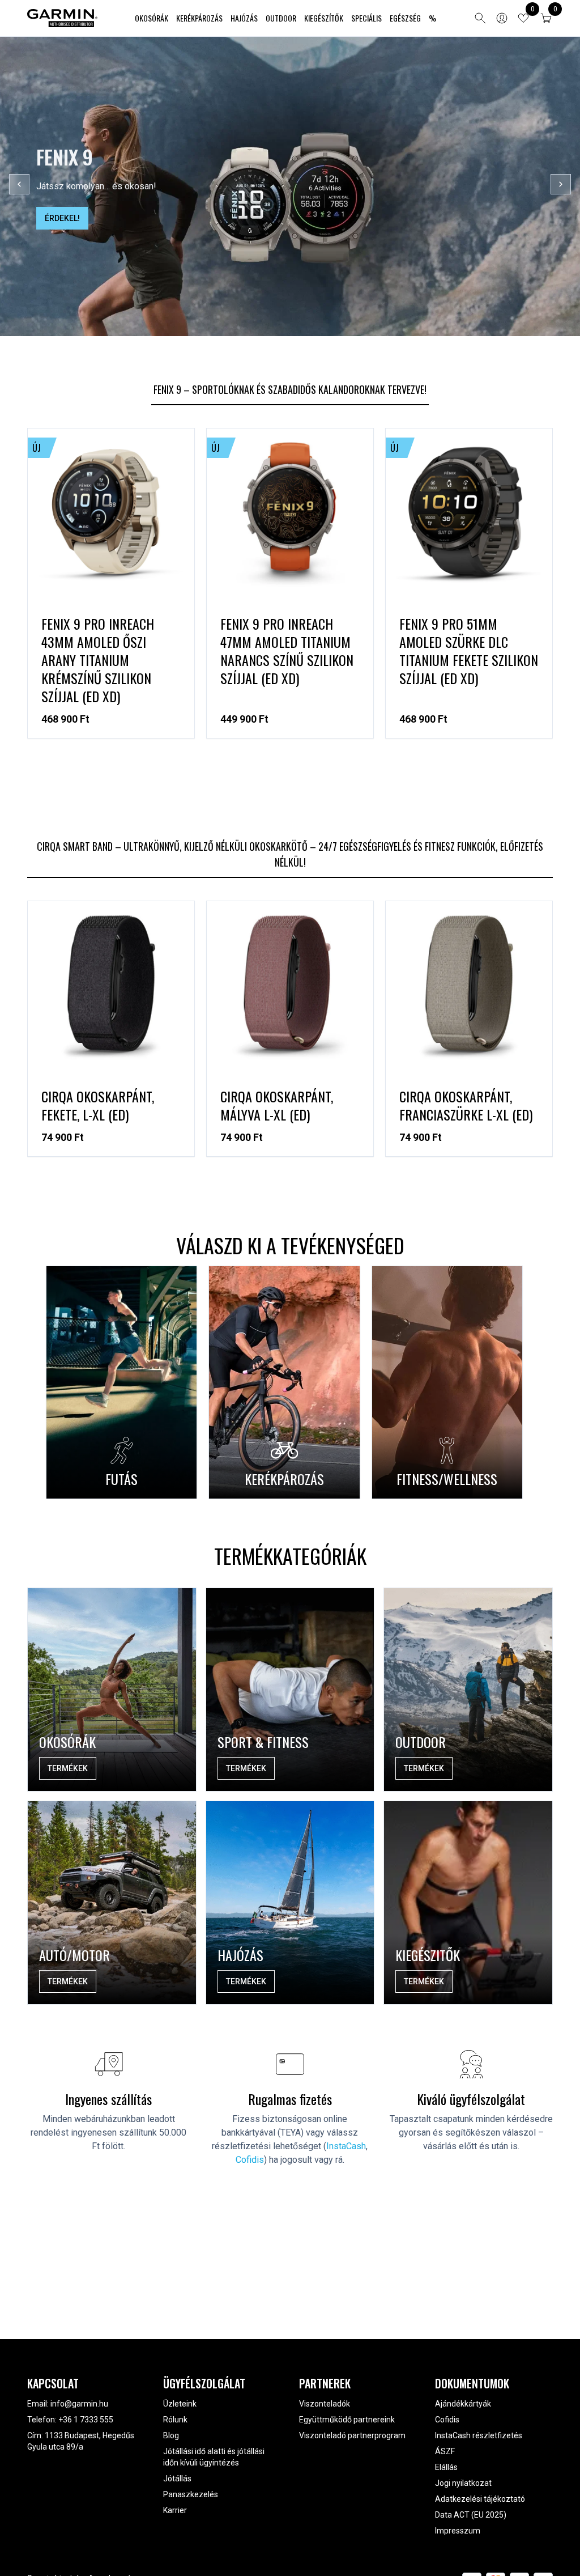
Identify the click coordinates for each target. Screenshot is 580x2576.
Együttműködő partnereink (347, 2420)
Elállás (446, 2467)
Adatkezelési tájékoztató (480, 2499)
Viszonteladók (325, 2404)
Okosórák (152, 18)
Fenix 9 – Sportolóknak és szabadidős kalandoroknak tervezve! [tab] (290, 389)
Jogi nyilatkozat (463, 2483)
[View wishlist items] (523, 18)
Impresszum (458, 2531)
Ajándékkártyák (463, 2404)
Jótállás (177, 2479)
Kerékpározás (199, 18)
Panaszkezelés (191, 2494)
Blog (171, 2435)
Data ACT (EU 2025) (471, 2515)
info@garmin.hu (79, 2404)
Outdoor (281, 18)
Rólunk (175, 2420)
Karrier (175, 2510)
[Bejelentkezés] (502, 18)
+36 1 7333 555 (86, 2420)
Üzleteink (180, 2404)
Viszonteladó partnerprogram (352, 2435)
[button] (546, 18)
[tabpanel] (290, 599)
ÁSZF (445, 2451)
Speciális (366, 18)
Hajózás (244, 18)
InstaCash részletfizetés (479, 2435)
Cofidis (250, 2160)
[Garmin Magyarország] (62, 18)
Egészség (405, 18)
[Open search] (480, 18)
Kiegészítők (324, 18)
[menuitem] (152, 18)
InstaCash (346, 2146)
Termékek (68, 1768)
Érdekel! (62, 218)
